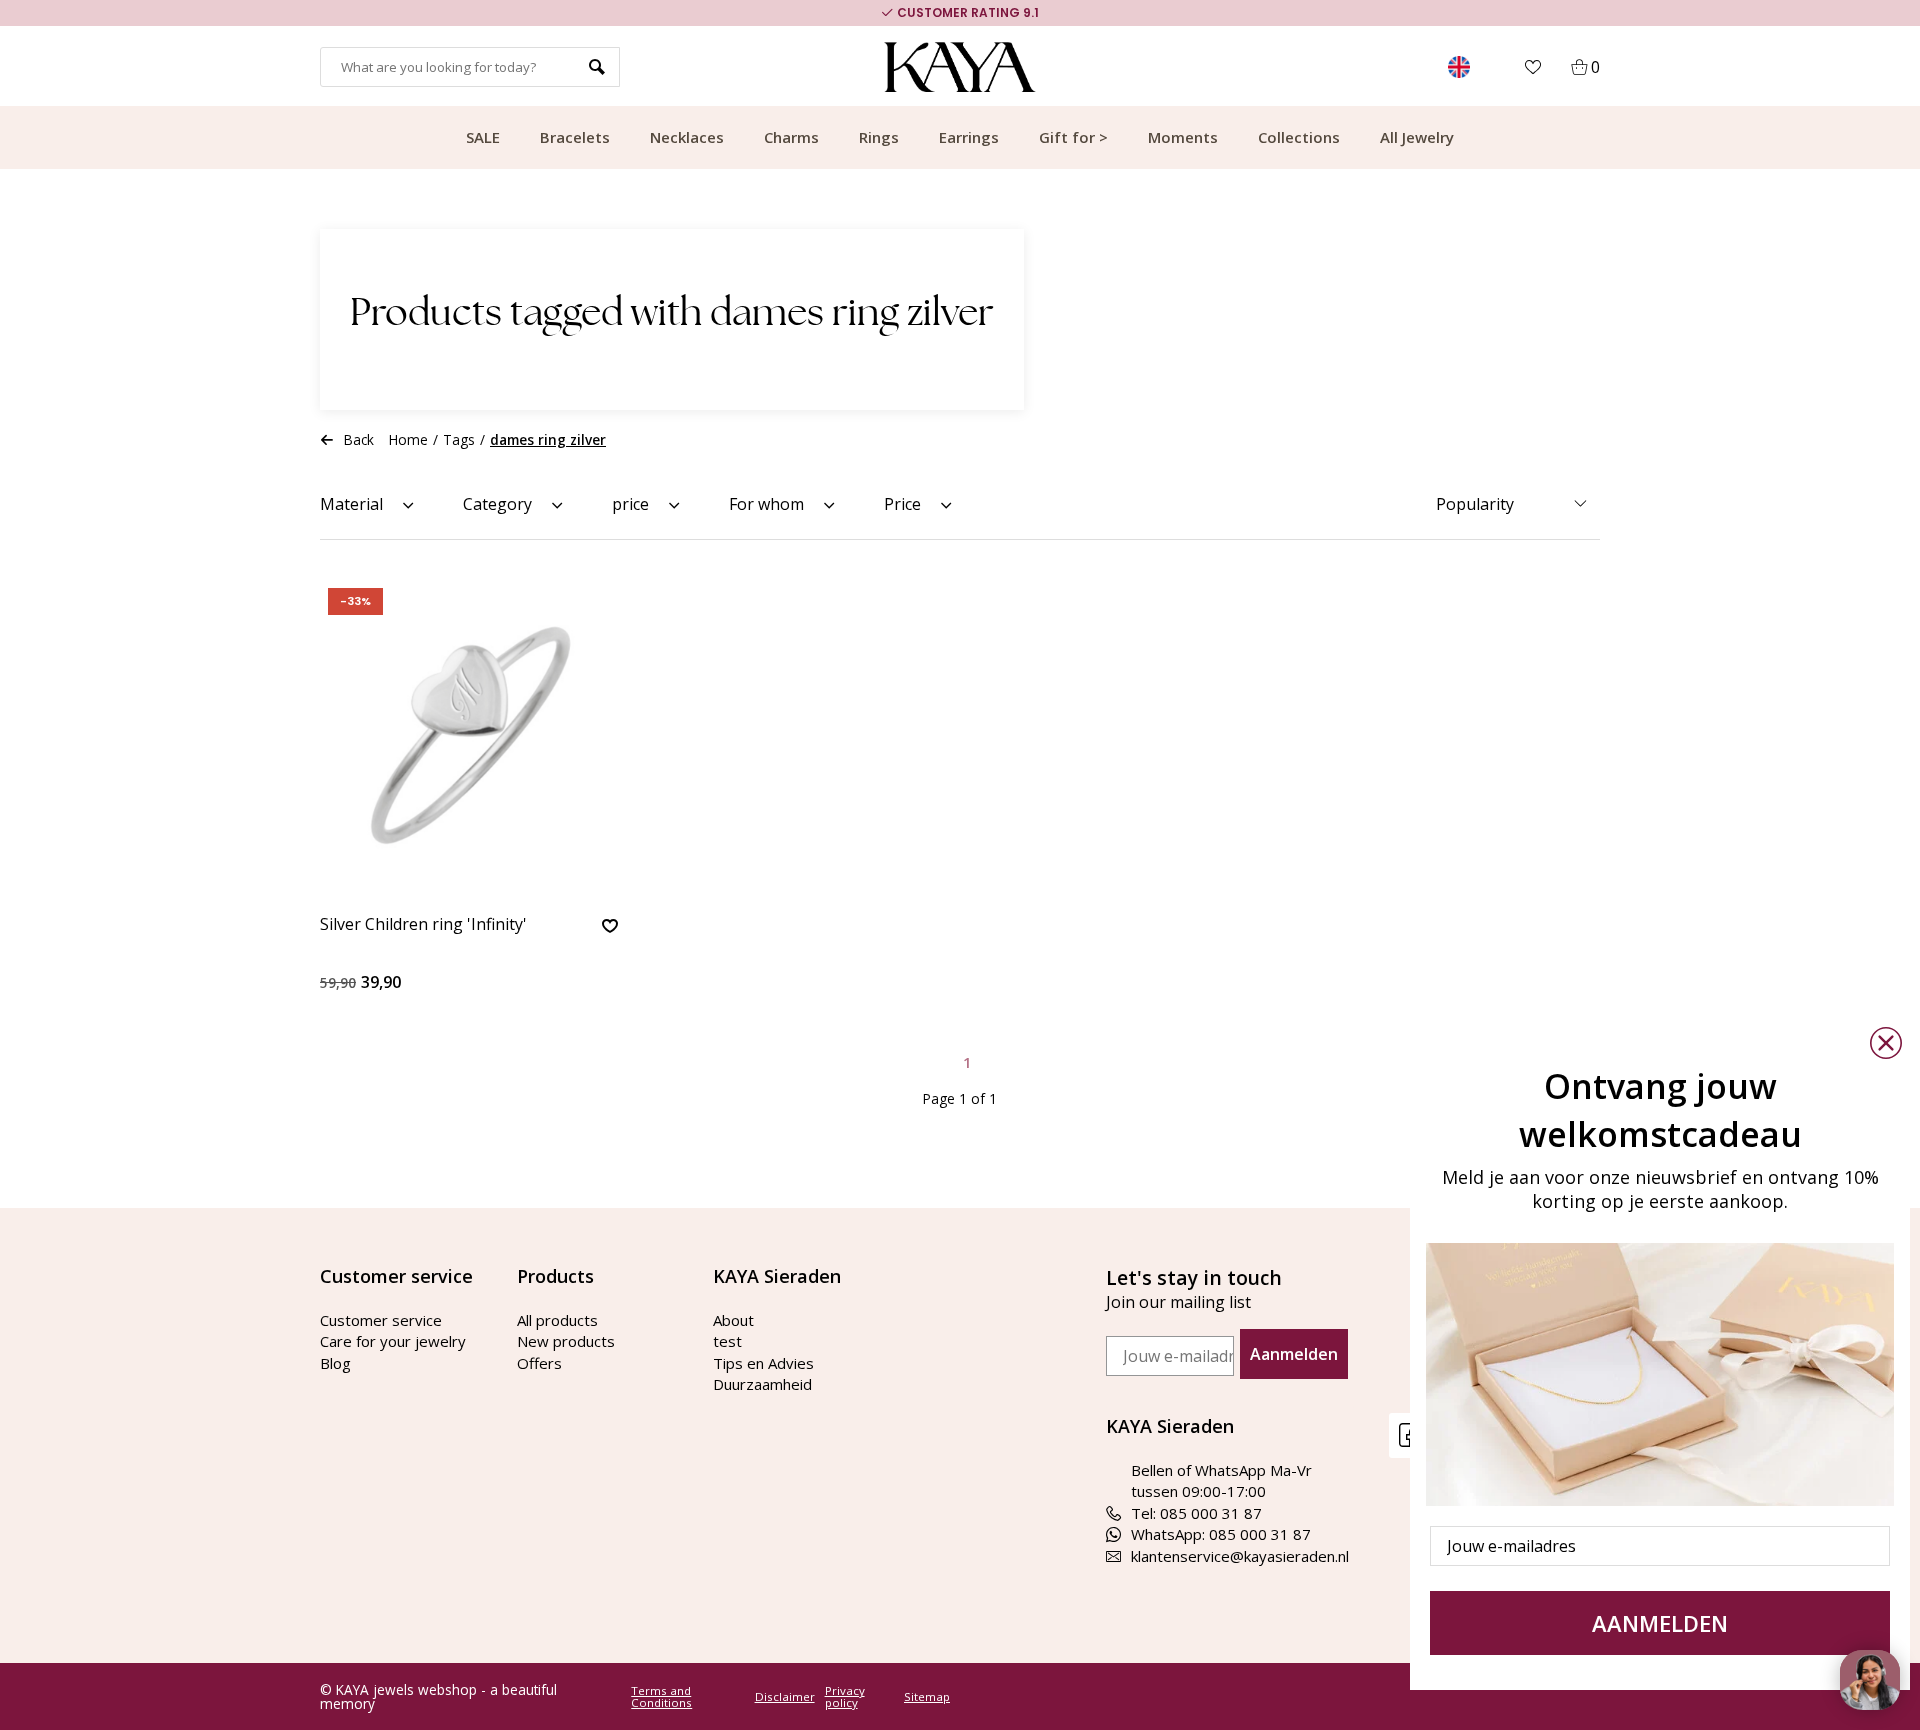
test (727, 1341)
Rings (879, 137)
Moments (1183, 137)
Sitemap (927, 1697)
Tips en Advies (763, 1363)
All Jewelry (1417, 137)
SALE (483, 137)
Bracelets (575, 137)
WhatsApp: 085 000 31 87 (1221, 1534)
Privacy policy (845, 1696)
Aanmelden (1294, 1354)
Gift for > (1073, 137)
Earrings (969, 137)
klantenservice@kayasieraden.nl (1240, 1556)
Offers (539, 1363)
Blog (335, 1363)
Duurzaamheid (762, 1384)
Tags (459, 439)
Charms (791, 137)
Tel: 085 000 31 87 (1196, 1513)
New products (566, 1341)
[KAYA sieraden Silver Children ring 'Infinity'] (469, 737)
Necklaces (687, 137)
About (733, 1320)
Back (359, 439)
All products (557, 1320)
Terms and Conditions (661, 1696)
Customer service (381, 1320)
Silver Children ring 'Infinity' (423, 925)
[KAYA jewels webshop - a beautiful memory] (960, 67)
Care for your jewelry (393, 1341)
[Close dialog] (1886, 1043)
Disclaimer (785, 1697)
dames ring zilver (548, 439)
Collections (1299, 137)
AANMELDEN (1660, 1623)
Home (408, 439)
